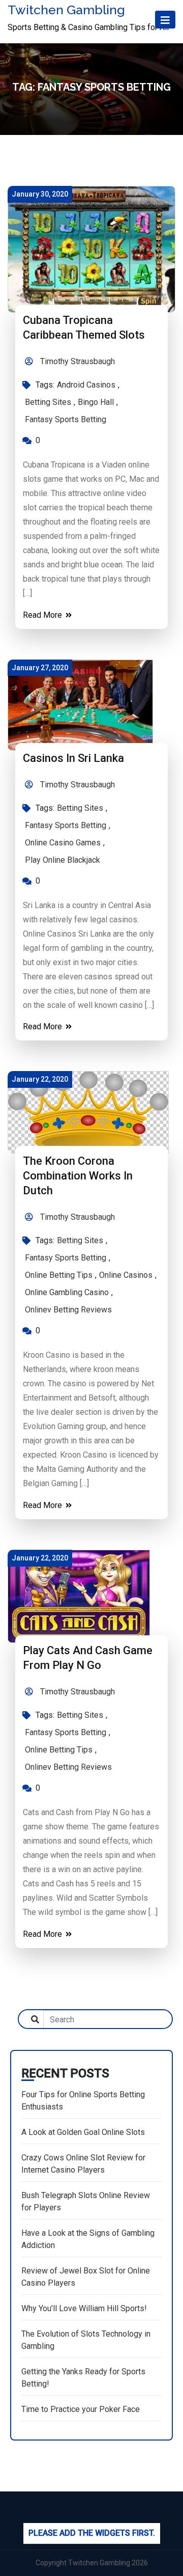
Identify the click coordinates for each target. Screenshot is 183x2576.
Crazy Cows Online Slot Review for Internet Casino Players (83, 2164)
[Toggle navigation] (165, 20)
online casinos (126, 1275)
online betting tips (59, 1275)
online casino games (63, 843)
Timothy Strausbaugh (77, 361)
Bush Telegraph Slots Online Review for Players (86, 2201)
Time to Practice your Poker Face (81, 2409)
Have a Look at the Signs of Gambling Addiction (88, 2239)
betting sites (48, 402)
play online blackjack (63, 860)
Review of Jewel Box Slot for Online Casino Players (86, 2277)
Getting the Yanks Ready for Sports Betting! (83, 2378)
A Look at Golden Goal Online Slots (83, 2132)
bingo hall (96, 402)
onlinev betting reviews (68, 1310)
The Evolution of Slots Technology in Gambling (86, 2340)
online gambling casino (67, 1292)
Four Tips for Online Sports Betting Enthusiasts (83, 2101)
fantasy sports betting (66, 419)
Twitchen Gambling (66, 10)
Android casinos (86, 385)
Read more (43, 615)
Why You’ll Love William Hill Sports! (84, 2308)
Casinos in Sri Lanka (73, 758)
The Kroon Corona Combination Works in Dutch (78, 1176)
